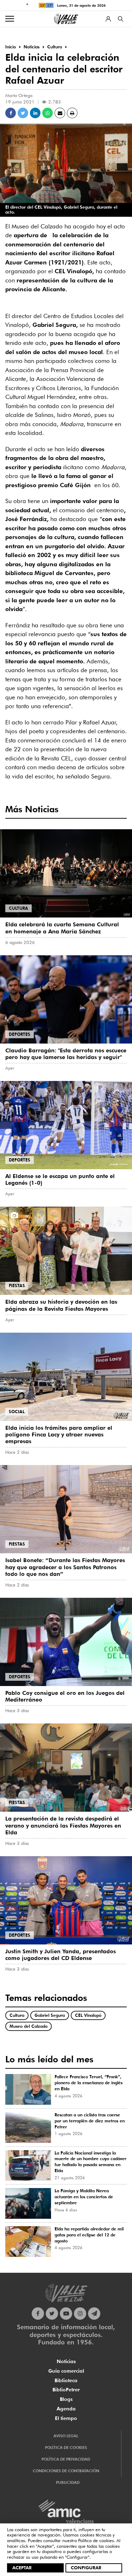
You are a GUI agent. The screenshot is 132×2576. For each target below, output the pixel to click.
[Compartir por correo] (60, 113)
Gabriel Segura (50, 2015)
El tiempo (66, 2418)
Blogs (66, 2399)
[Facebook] (38, 2314)
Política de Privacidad (66, 2459)
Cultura (18, 908)
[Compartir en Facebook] (11, 113)
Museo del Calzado (29, 2026)
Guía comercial (66, 2371)
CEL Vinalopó (88, 2015)
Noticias (66, 2361)
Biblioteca (66, 2380)
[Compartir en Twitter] (23, 113)
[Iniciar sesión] (108, 19)
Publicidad (68, 2482)
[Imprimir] (72, 113)
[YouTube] (66, 2314)
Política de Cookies (66, 2448)
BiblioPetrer (66, 2390)
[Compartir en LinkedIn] (35, 113)
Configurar (86, 2568)
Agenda (66, 2409)
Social (17, 1412)
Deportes (20, 1034)
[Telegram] (94, 2314)
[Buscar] (121, 19)
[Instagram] (80, 2314)
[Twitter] (52, 2314)
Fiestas (17, 1286)
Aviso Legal (66, 2436)
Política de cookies (96, 2540)
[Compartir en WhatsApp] (48, 113)
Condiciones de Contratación (66, 2471)
